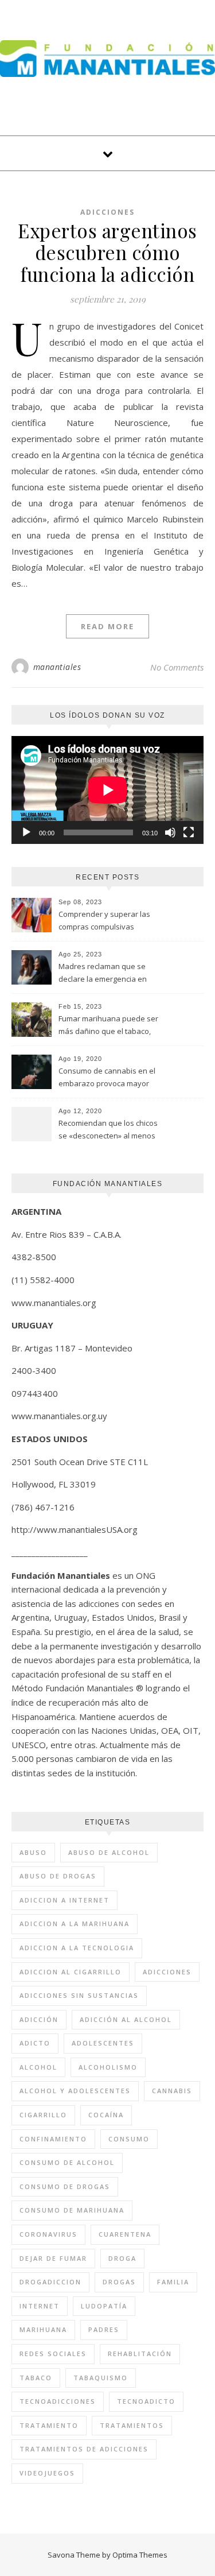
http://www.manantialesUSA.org (75, 1529)
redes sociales (53, 2354)
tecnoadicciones (58, 2401)
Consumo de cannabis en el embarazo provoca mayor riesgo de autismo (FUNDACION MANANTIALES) (107, 1078)
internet (40, 2306)
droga (122, 2258)
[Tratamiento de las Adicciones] (107, 59)
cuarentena (125, 2234)
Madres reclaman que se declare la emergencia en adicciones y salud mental (103, 974)
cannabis (172, 2091)
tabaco (36, 2378)
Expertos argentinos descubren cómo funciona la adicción (107, 252)
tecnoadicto (146, 2401)
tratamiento (49, 2425)
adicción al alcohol (126, 2019)
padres (104, 2329)
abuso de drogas (58, 1876)
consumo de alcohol (67, 2162)
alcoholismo (108, 2067)
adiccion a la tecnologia (77, 1948)
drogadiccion (50, 2282)
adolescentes (103, 2043)
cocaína (106, 2115)
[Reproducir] (26, 832)
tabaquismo (101, 2378)
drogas (119, 2282)
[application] (107, 790)
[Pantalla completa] (189, 832)
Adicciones (107, 212)
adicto (35, 2043)
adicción (39, 2019)
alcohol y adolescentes (75, 2091)
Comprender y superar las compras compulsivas (104, 920)
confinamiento (53, 2139)
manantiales (57, 667)
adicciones (167, 1972)
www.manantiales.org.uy (59, 1416)
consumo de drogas (65, 2186)
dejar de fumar (53, 2258)
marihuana (43, 2329)
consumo (129, 2139)
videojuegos (47, 2473)
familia (173, 2282)
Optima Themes (140, 2555)
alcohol (38, 2067)
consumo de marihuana (72, 2210)
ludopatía (104, 2306)
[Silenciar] (170, 832)
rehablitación (140, 2354)
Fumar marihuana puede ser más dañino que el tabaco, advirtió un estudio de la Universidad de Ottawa (108, 1026)
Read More (107, 626)
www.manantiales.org (54, 1303)
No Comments (177, 667)
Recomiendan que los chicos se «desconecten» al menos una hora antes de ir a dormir (110, 1130)
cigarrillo (43, 2115)
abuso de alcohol (109, 1852)
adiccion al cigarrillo (71, 1972)
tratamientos (132, 2425)
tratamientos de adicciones (84, 2449)
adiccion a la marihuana (75, 1924)
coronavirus (48, 2234)
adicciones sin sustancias (79, 1995)
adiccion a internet (64, 1900)
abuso (33, 1852)
